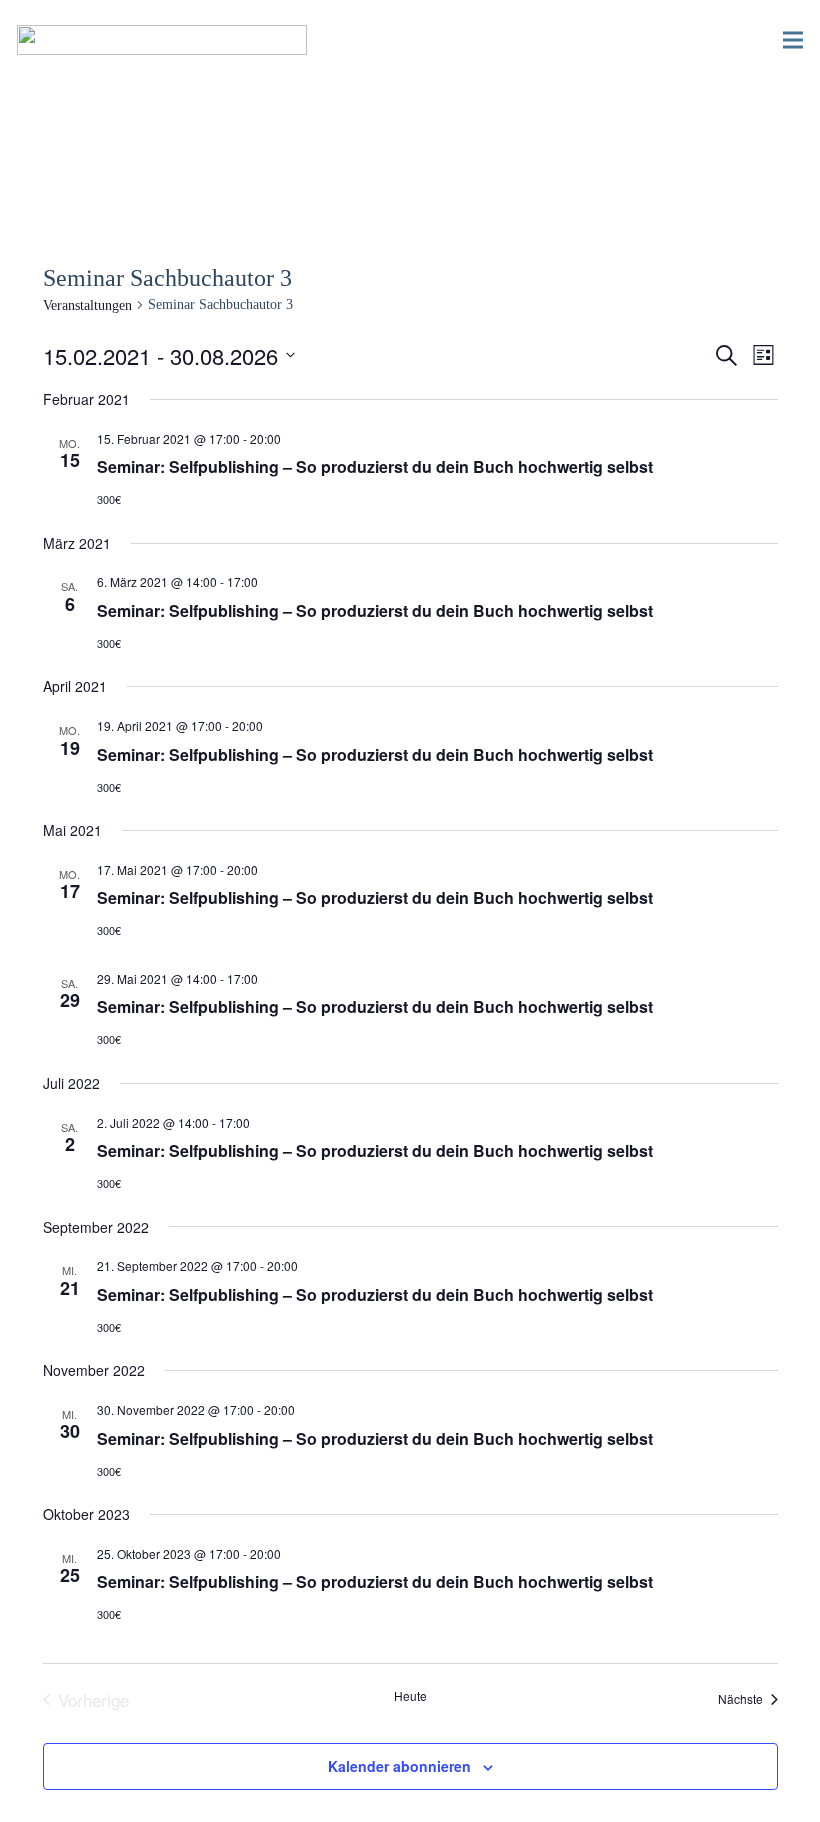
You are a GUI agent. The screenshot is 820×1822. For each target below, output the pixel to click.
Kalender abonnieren (399, 1766)
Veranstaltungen (87, 305)
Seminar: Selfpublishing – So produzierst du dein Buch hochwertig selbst (375, 466)
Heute (410, 1696)
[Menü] (792, 40)
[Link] (162, 40)
